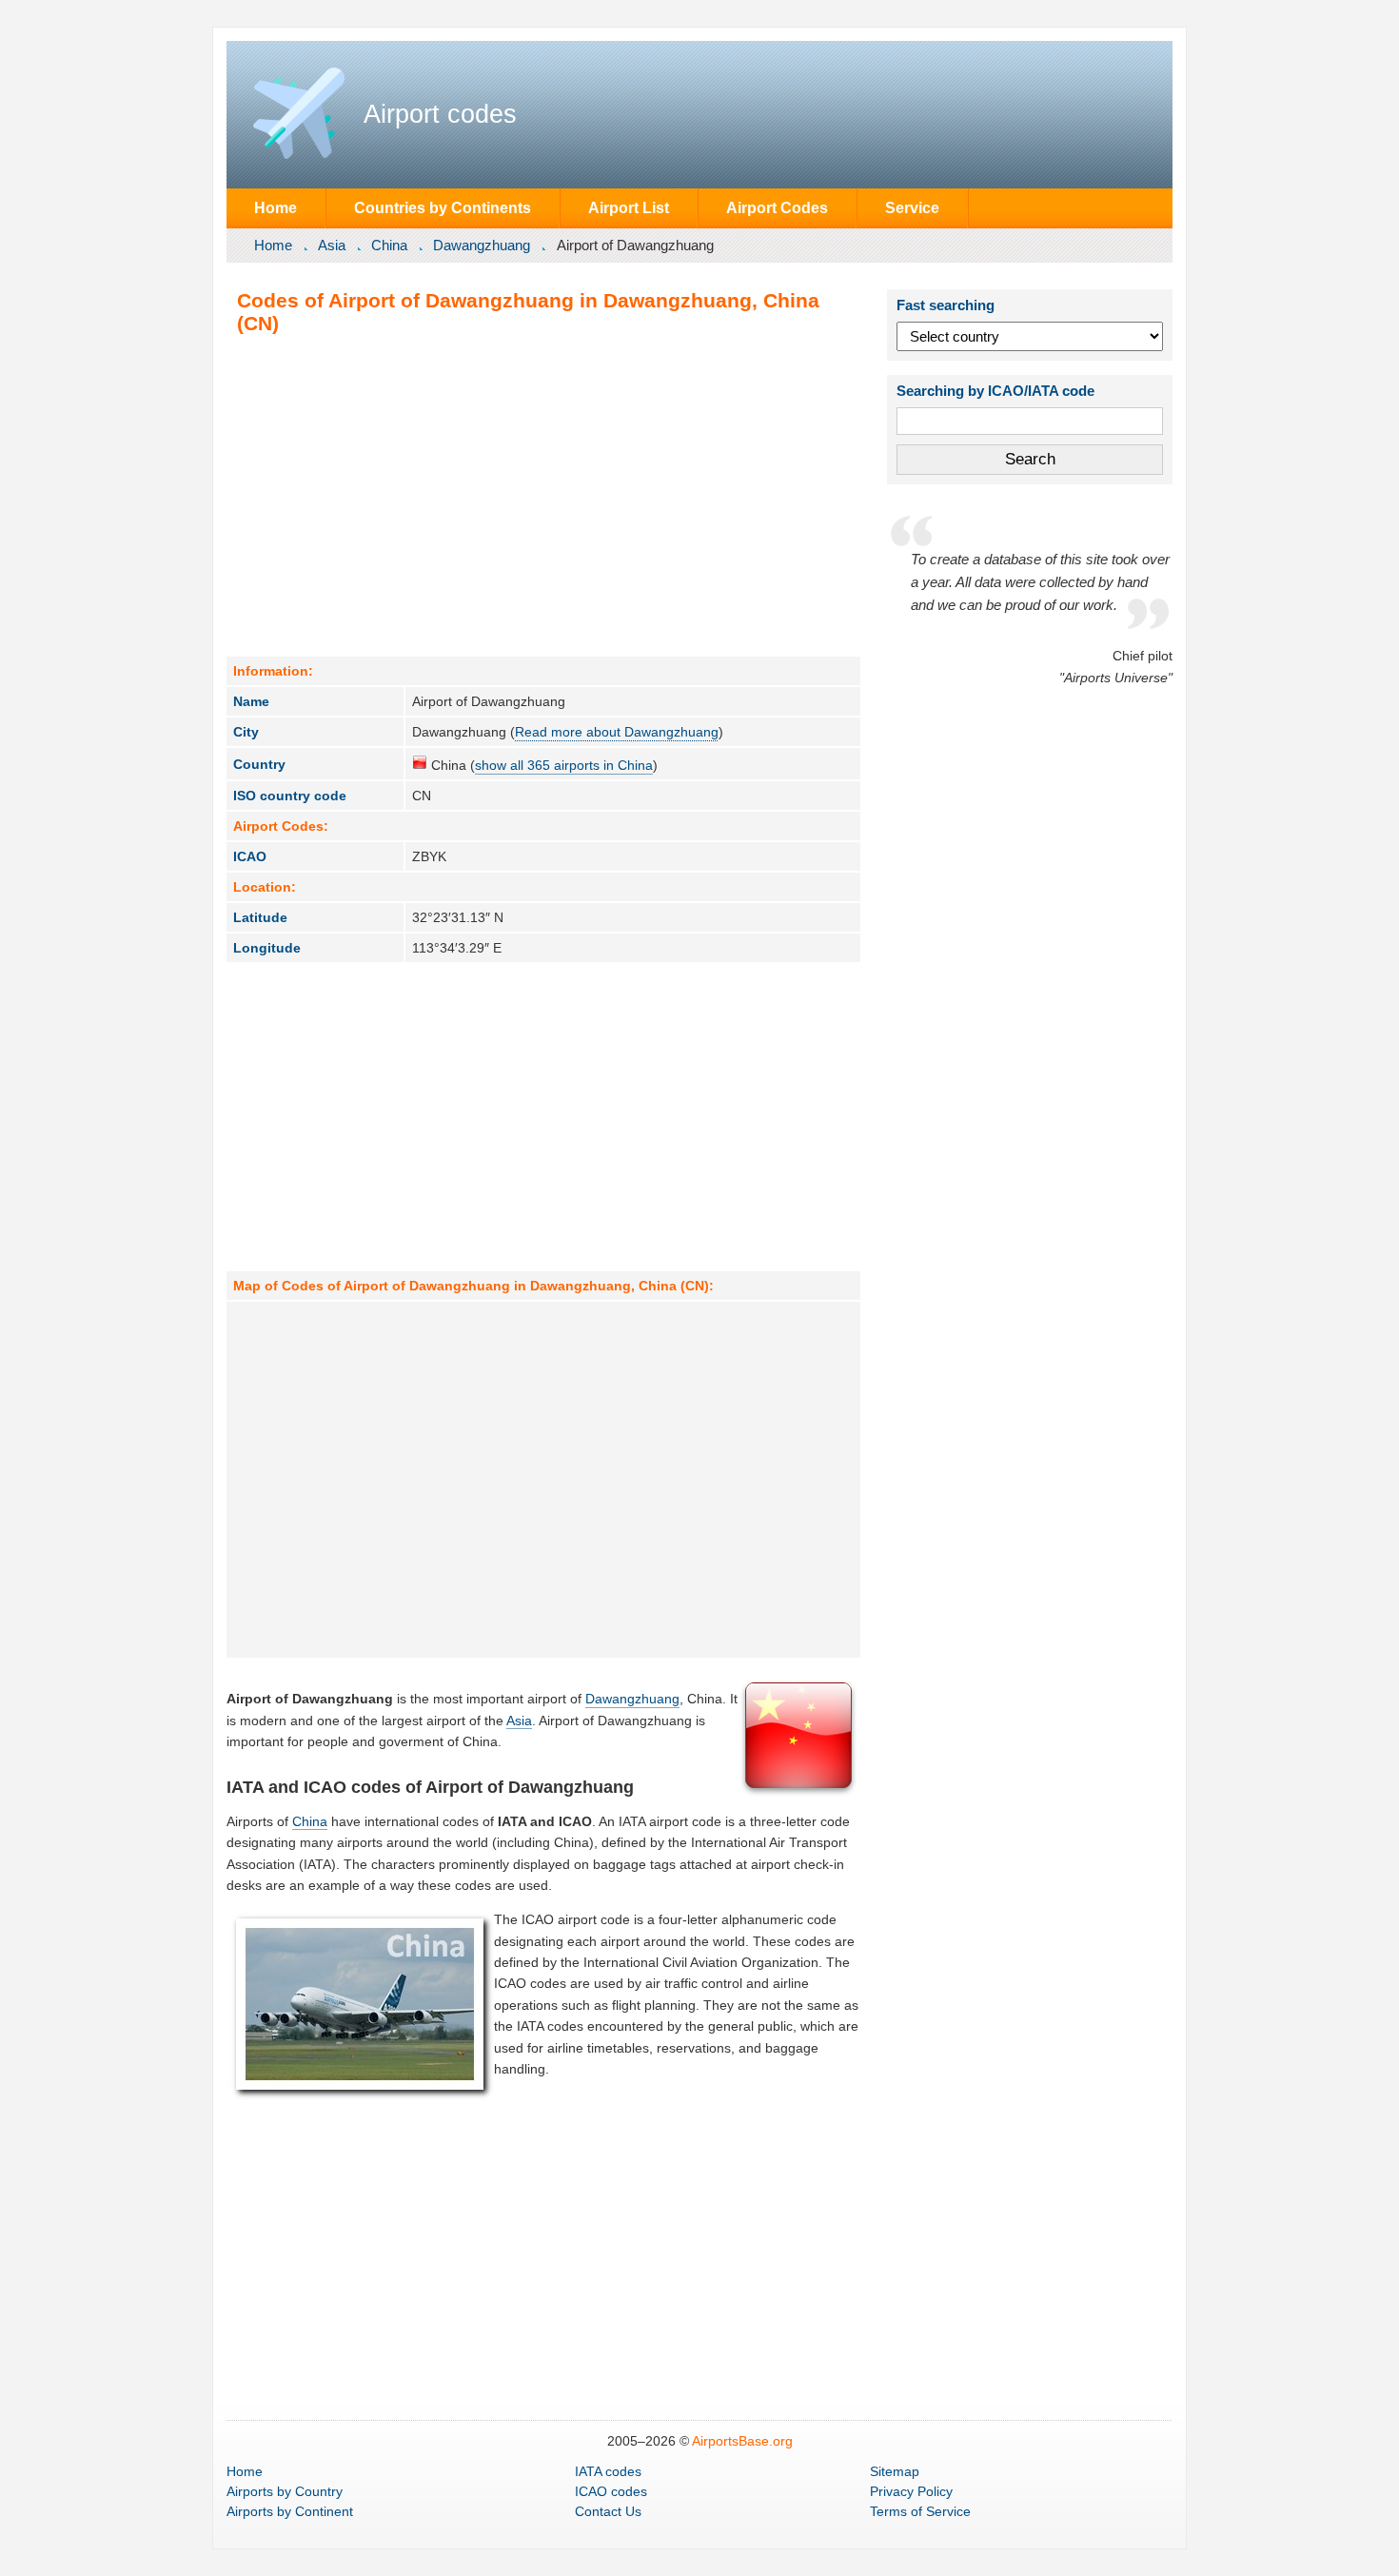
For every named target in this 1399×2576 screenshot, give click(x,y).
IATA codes (608, 2471)
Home (276, 207)
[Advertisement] (543, 495)
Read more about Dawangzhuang (617, 732)
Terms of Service (920, 2511)
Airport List (629, 207)
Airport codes (440, 114)
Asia (332, 245)
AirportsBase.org (742, 2441)
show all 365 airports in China (564, 765)
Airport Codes (777, 207)
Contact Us (608, 2511)
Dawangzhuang (482, 245)
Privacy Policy (911, 2491)
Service (912, 207)
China (389, 245)
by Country (285, 2491)
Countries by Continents (443, 207)
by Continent (290, 2511)
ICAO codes (611, 2491)
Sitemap (895, 2471)
